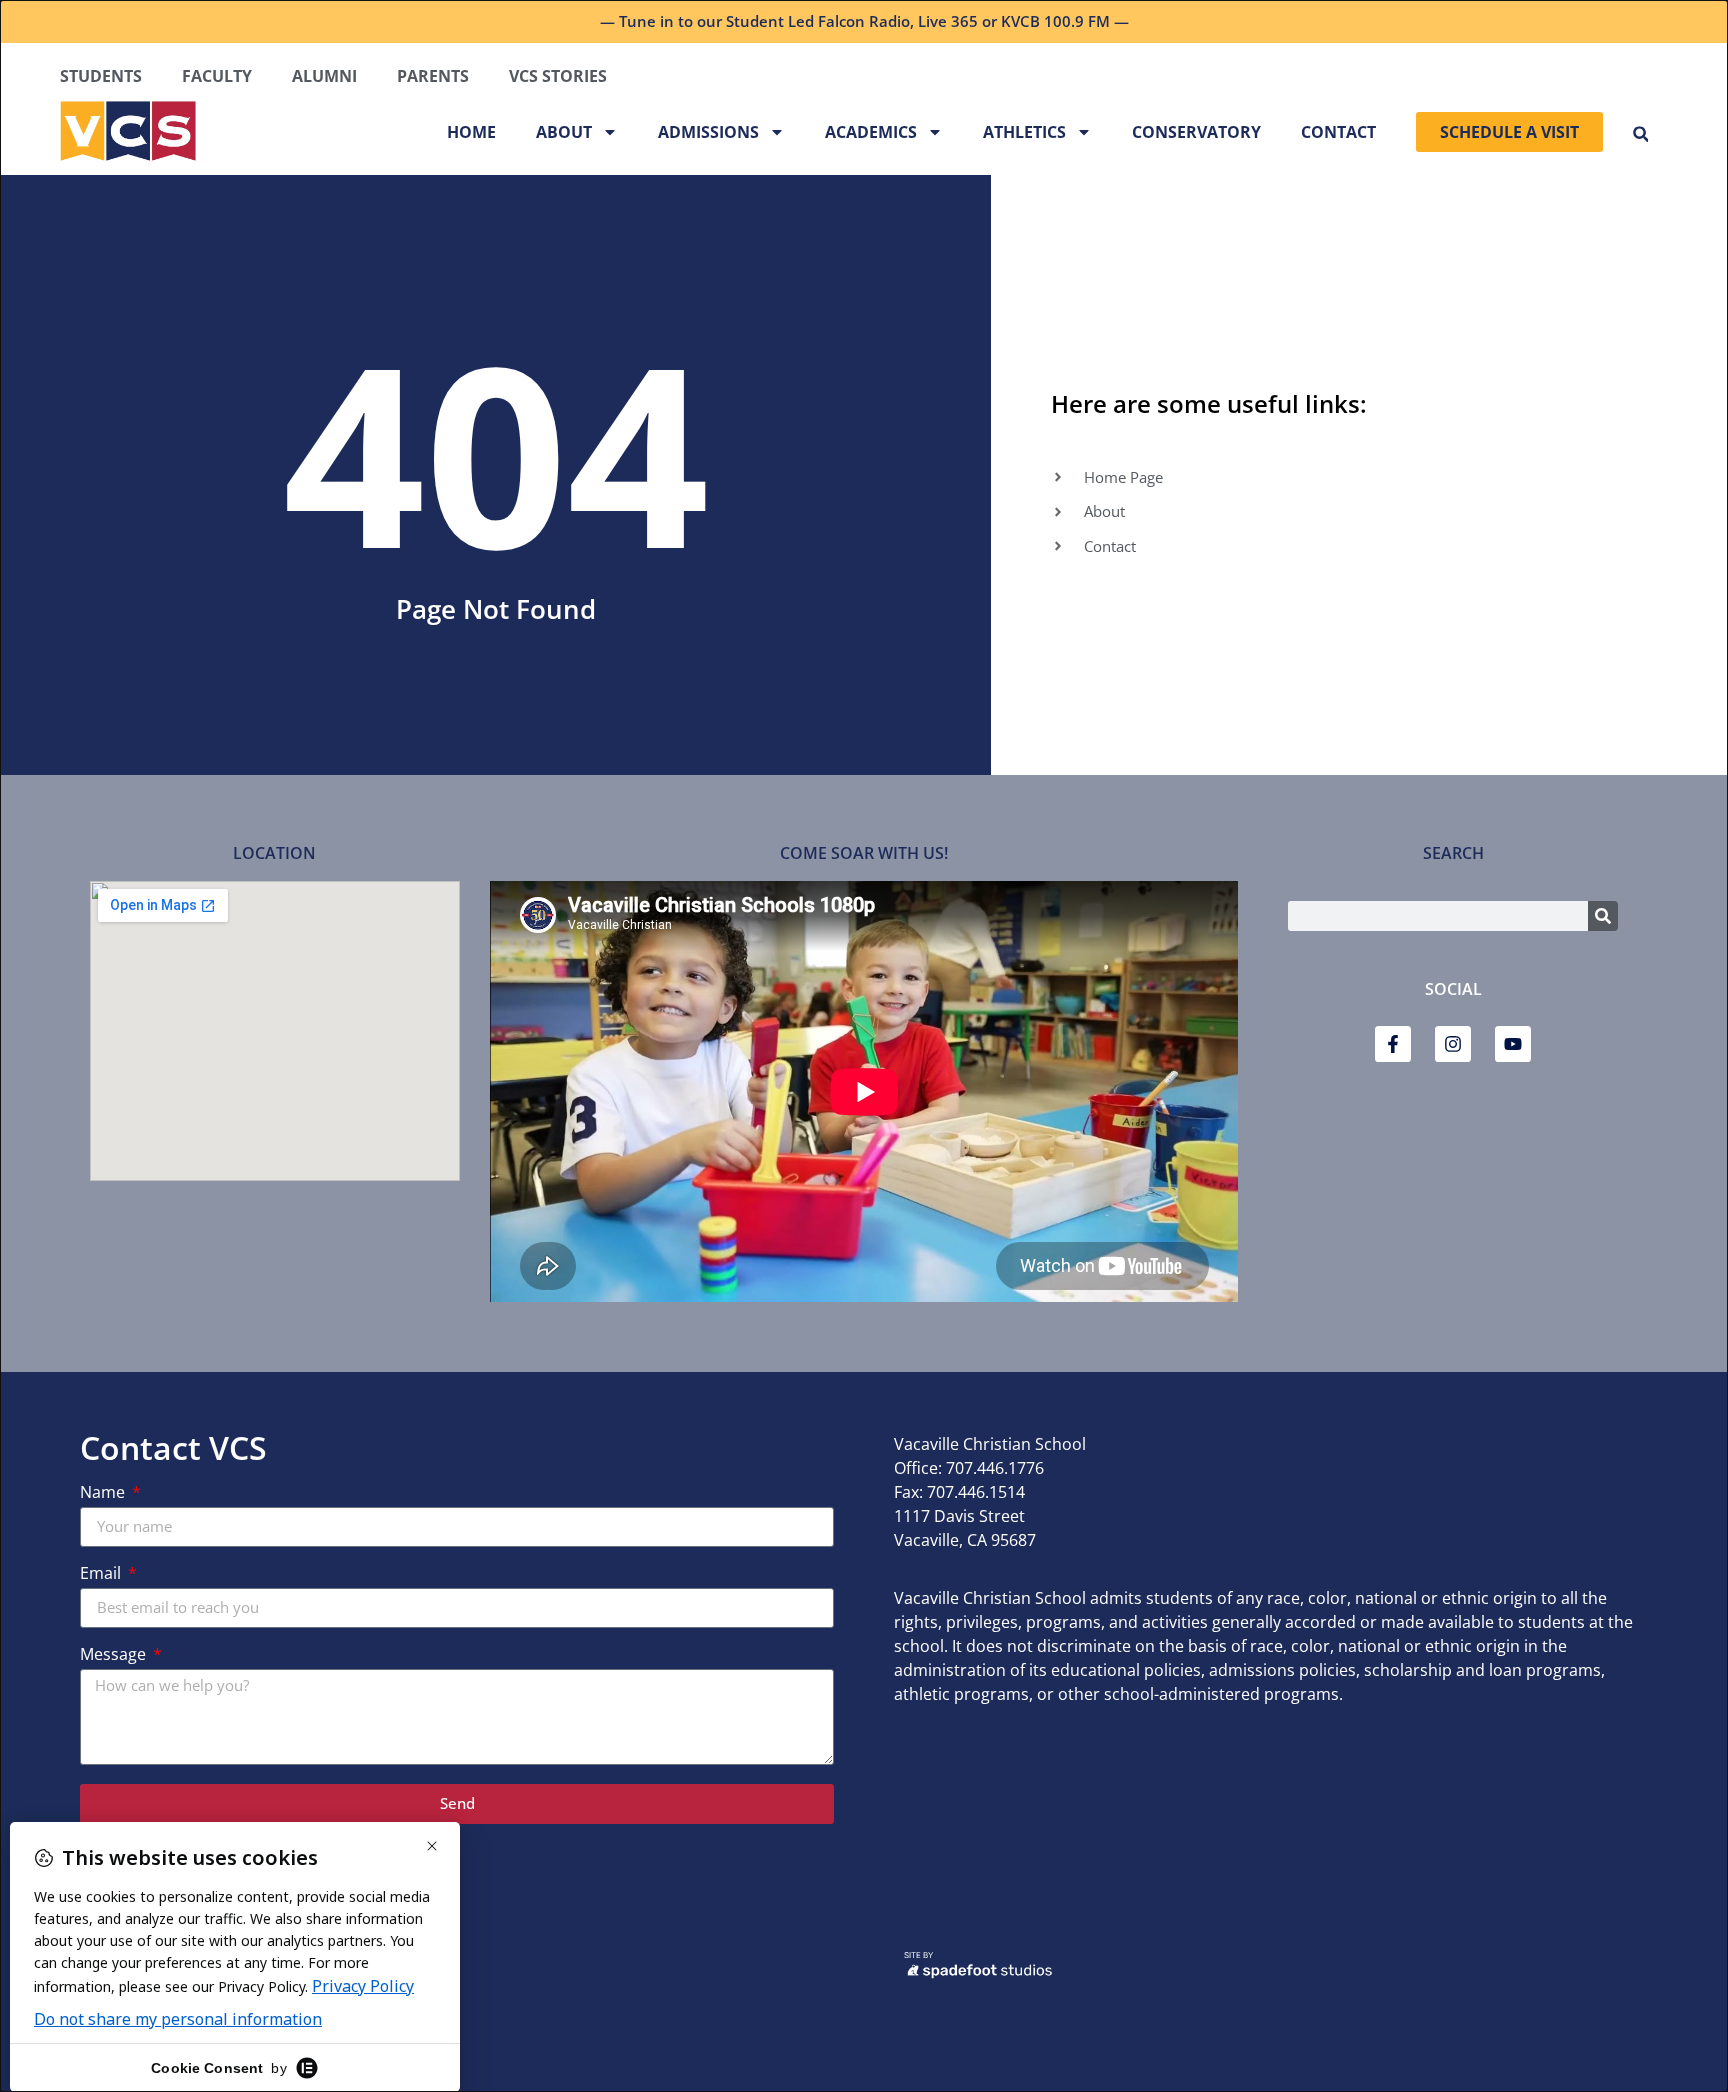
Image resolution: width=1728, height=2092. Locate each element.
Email (102, 1574)
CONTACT (1338, 132)
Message (115, 1655)
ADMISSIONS (708, 132)
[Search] (1603, 916)
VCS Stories (558, 76)
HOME (471, 132)
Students (101, 76)
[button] (1640, 134)
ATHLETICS (1024, 132)
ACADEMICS (871, 132)
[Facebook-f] (1393, 1044)
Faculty (217, 76)
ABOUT (564, 132)
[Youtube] (1513, 1044)
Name (104, 1493)
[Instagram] (1453, 1044)
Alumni (324, 76)
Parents (433, 76)
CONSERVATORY (1196, 132)
